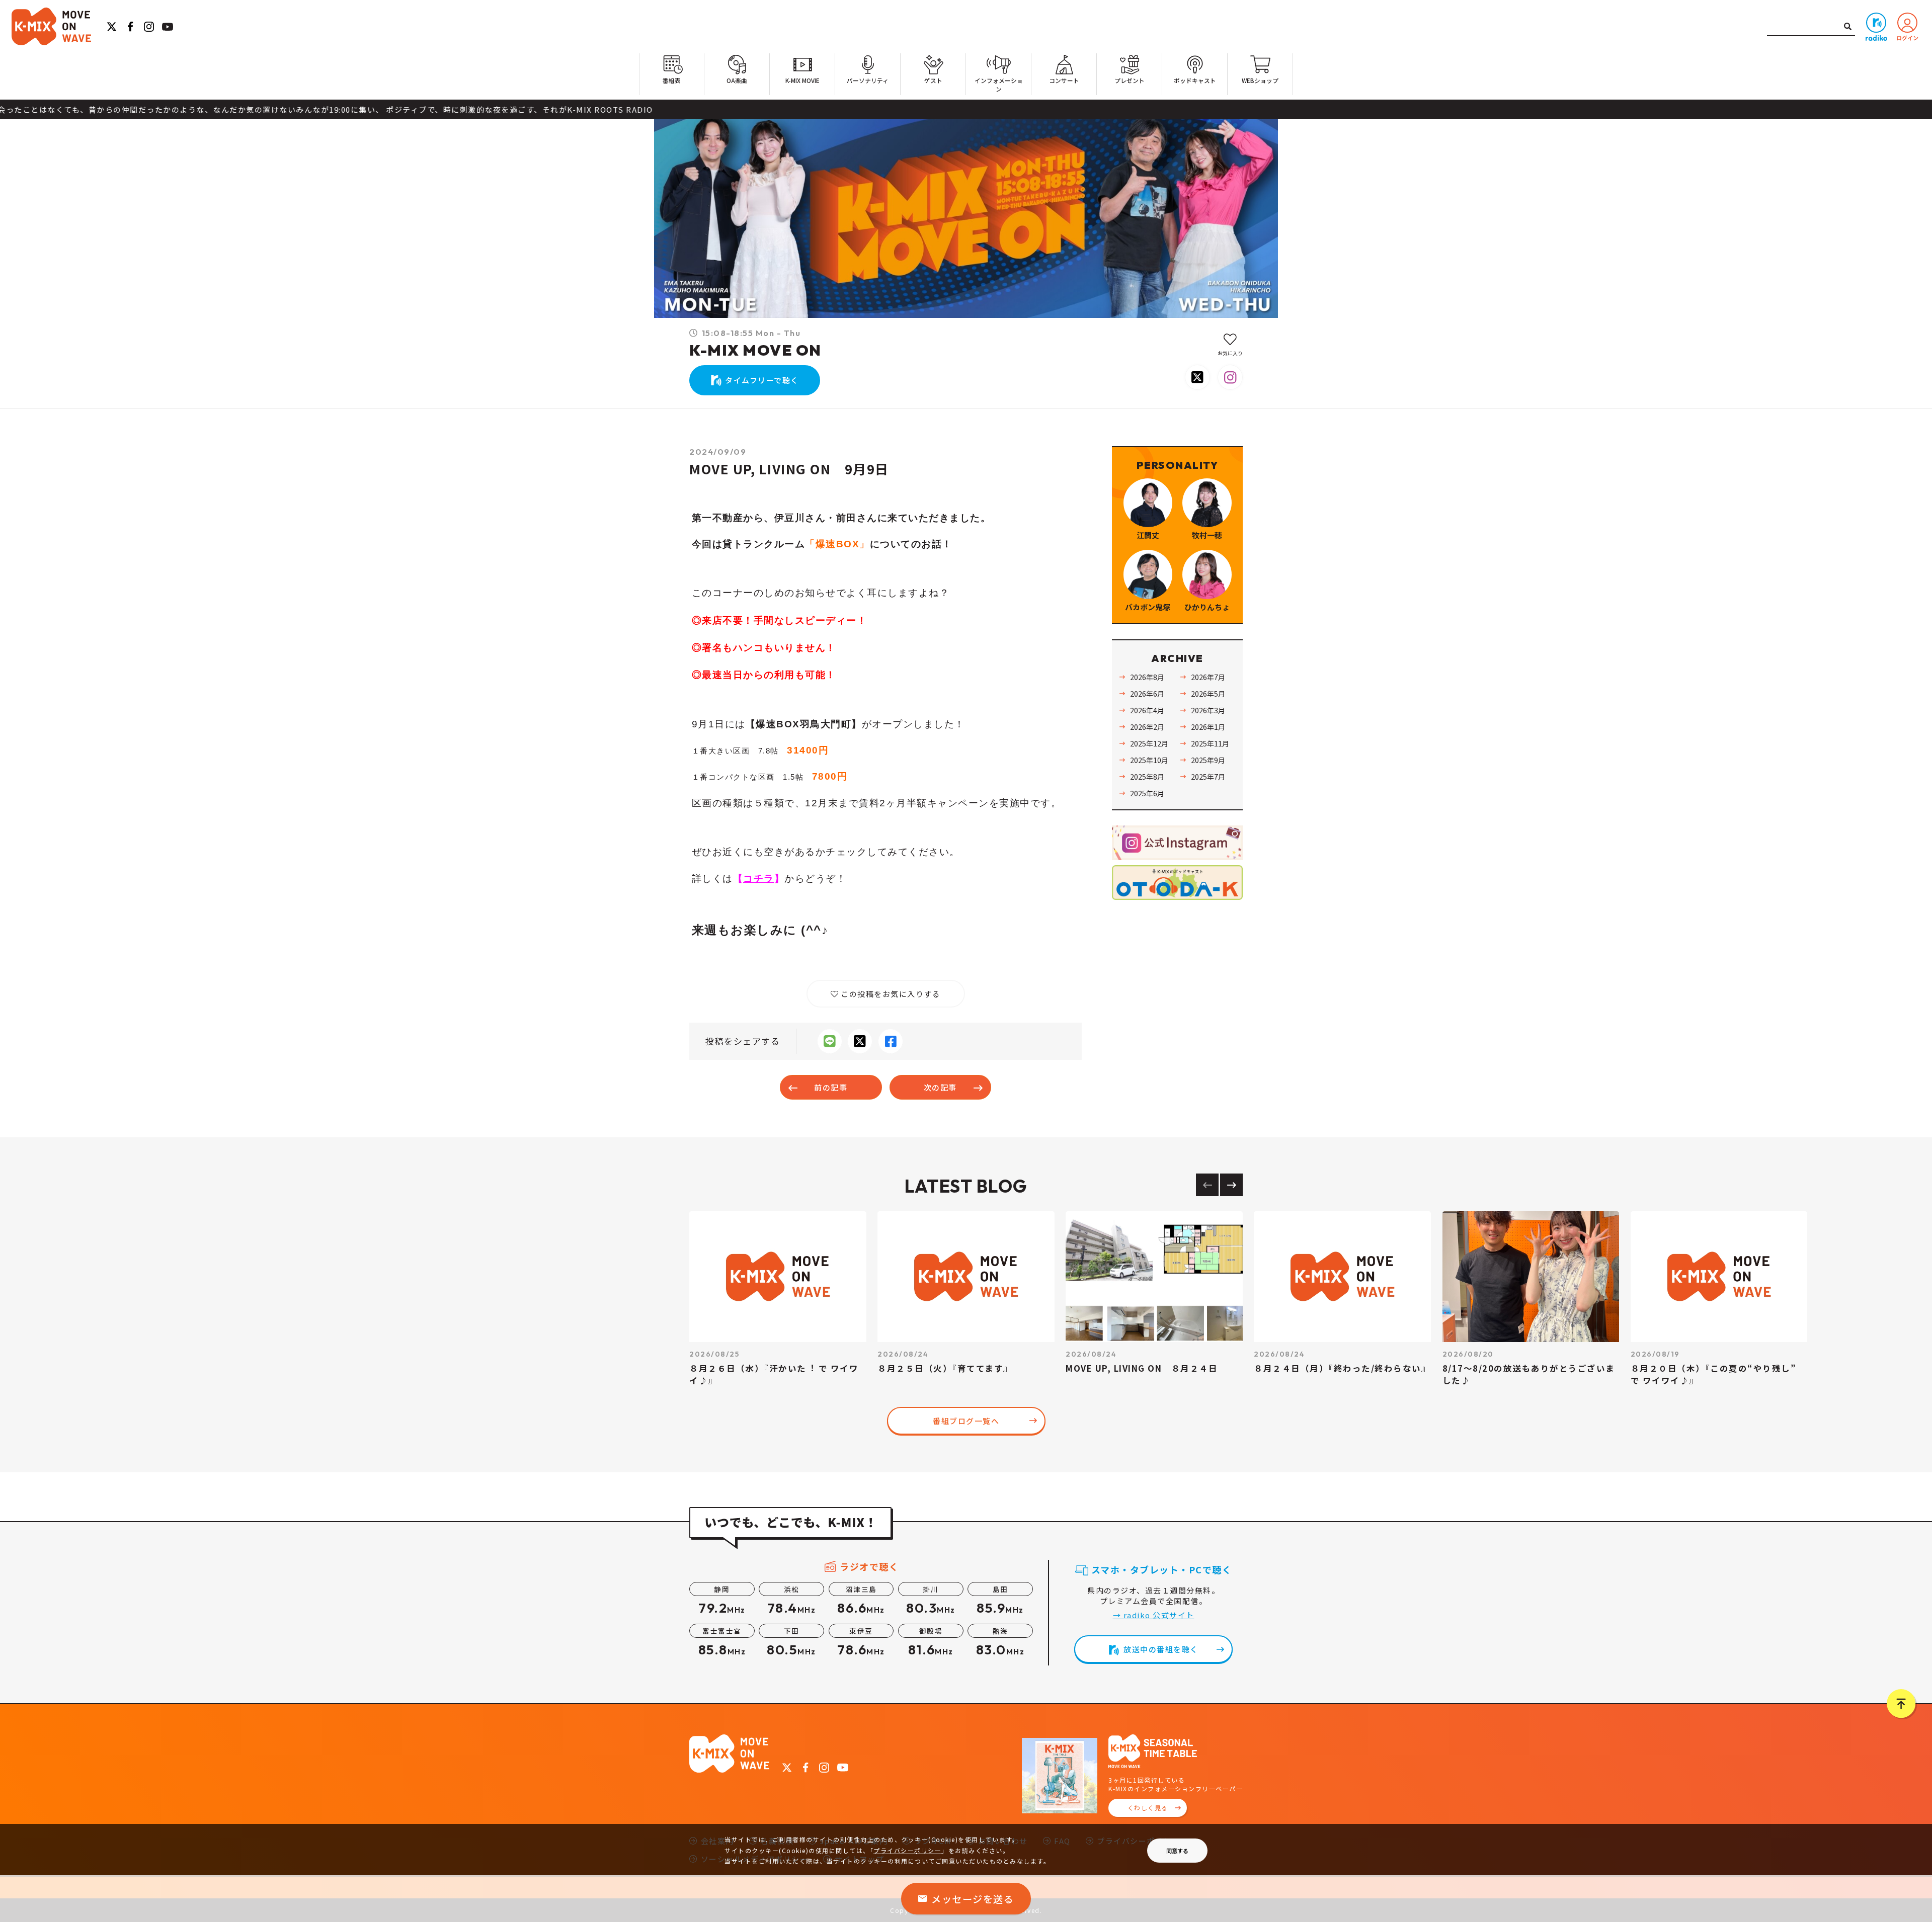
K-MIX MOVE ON (755, 350)
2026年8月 (1147, 677)
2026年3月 (1208, 710)
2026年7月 (1208, 677)
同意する (1177, 1851)
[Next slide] (1231, 1185)
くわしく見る (1148, 1808)
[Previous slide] (1207, 1185)
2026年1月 (1208, 727)
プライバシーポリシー (907, 1850)
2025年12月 (1149, 743)
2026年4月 (1147, 710)
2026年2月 (1147, 727)
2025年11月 (1210, 743)
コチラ (759, 879)
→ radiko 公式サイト (1154, 1615)
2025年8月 (1147, 776)
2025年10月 (1149, 760)
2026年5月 (1208, 693)
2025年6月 (1147, 793)
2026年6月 (1147, 693)
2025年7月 (1208, 776)
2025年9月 (1208, 760)
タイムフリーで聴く (762, 380)
